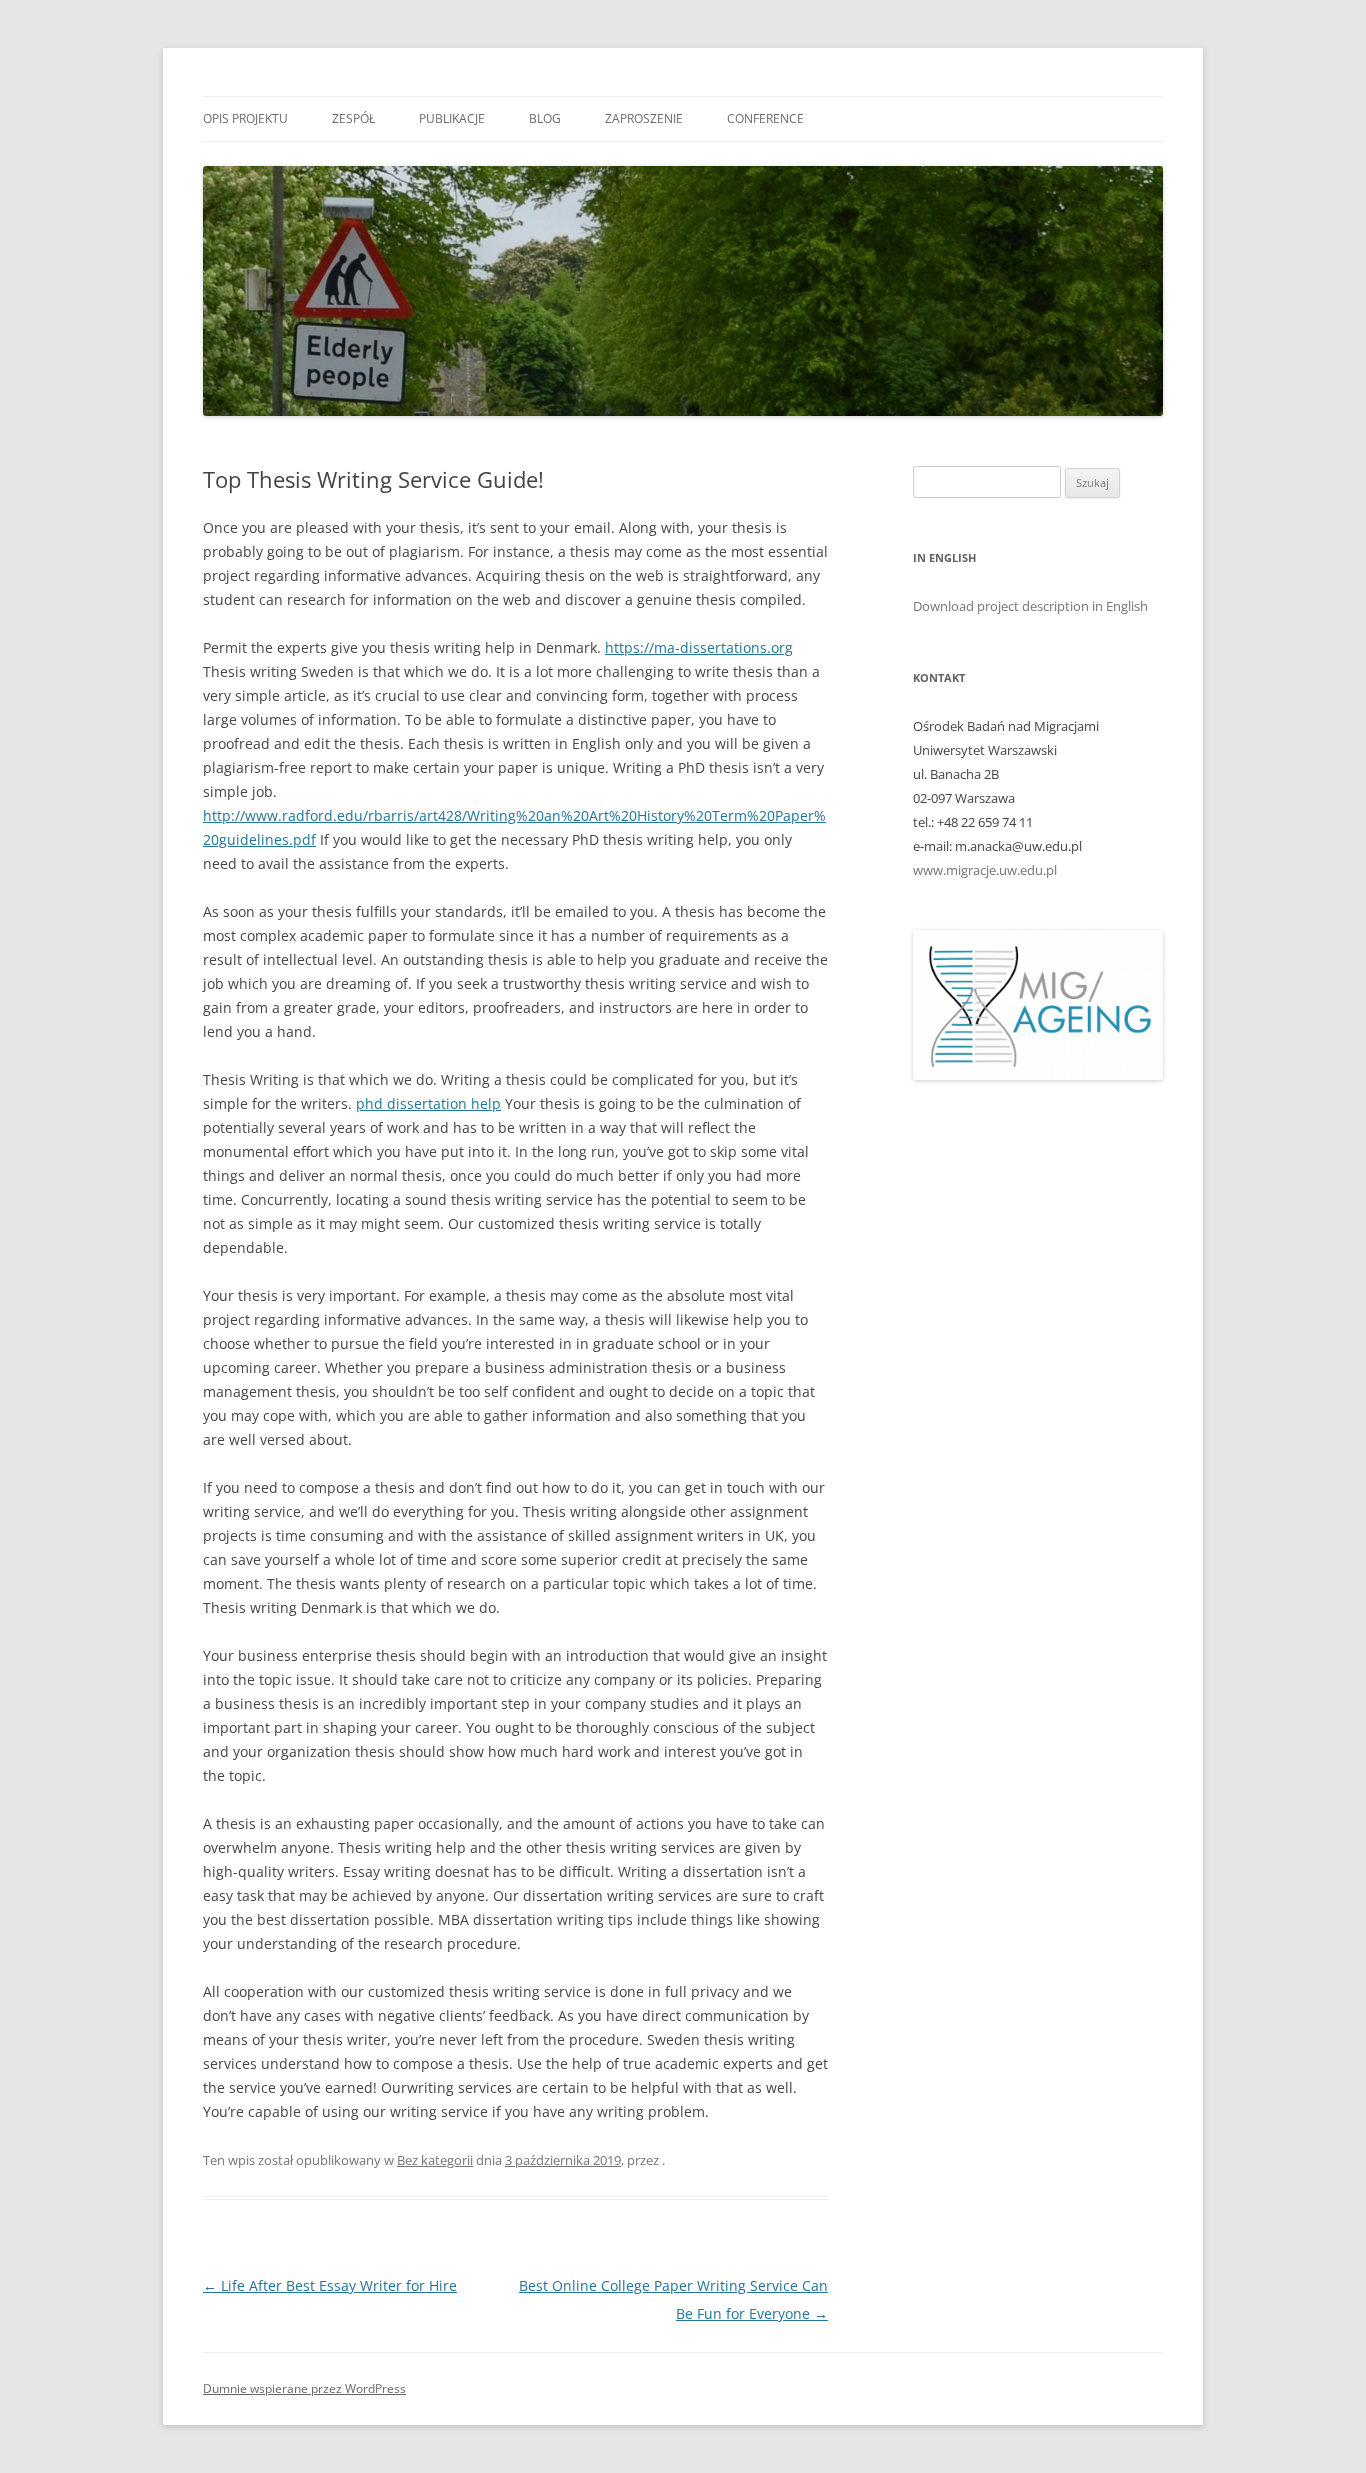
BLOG (545, 118)
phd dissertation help (428, 1103)
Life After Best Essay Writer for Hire (330, 2285)
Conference (765, 118)
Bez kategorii (435, 2160)
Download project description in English (1030, 606)
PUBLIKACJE (452, 118)
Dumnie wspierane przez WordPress (304, 2388)
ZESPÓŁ (353, 118)
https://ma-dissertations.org (699, 647)
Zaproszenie (644, 118)
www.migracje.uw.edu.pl (985, 870)
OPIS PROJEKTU (245, 118)
